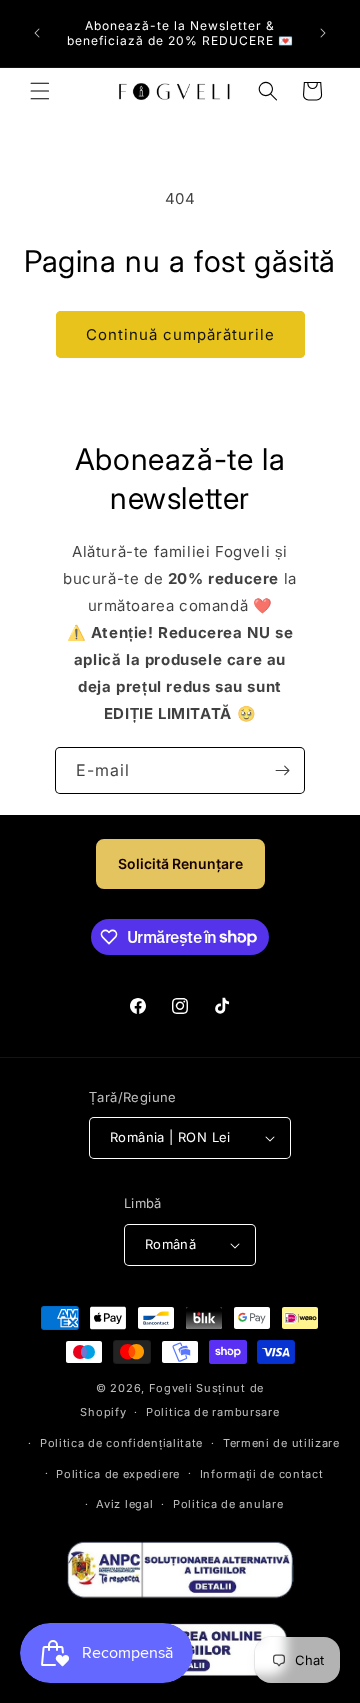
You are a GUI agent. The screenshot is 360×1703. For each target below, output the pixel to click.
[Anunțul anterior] (37, 33)
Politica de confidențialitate (121, 1443)
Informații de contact (262, 1474)
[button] (40, 91)
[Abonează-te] (282, 770)
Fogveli (171, 1388)
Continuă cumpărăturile (180, 334)
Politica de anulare (228, 1504)
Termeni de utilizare (281, 1443)
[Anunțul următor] (323, 33)
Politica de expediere (118, 1474)
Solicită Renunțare (180, 863)
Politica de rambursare (212, 1412)
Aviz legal (124, 1504)
